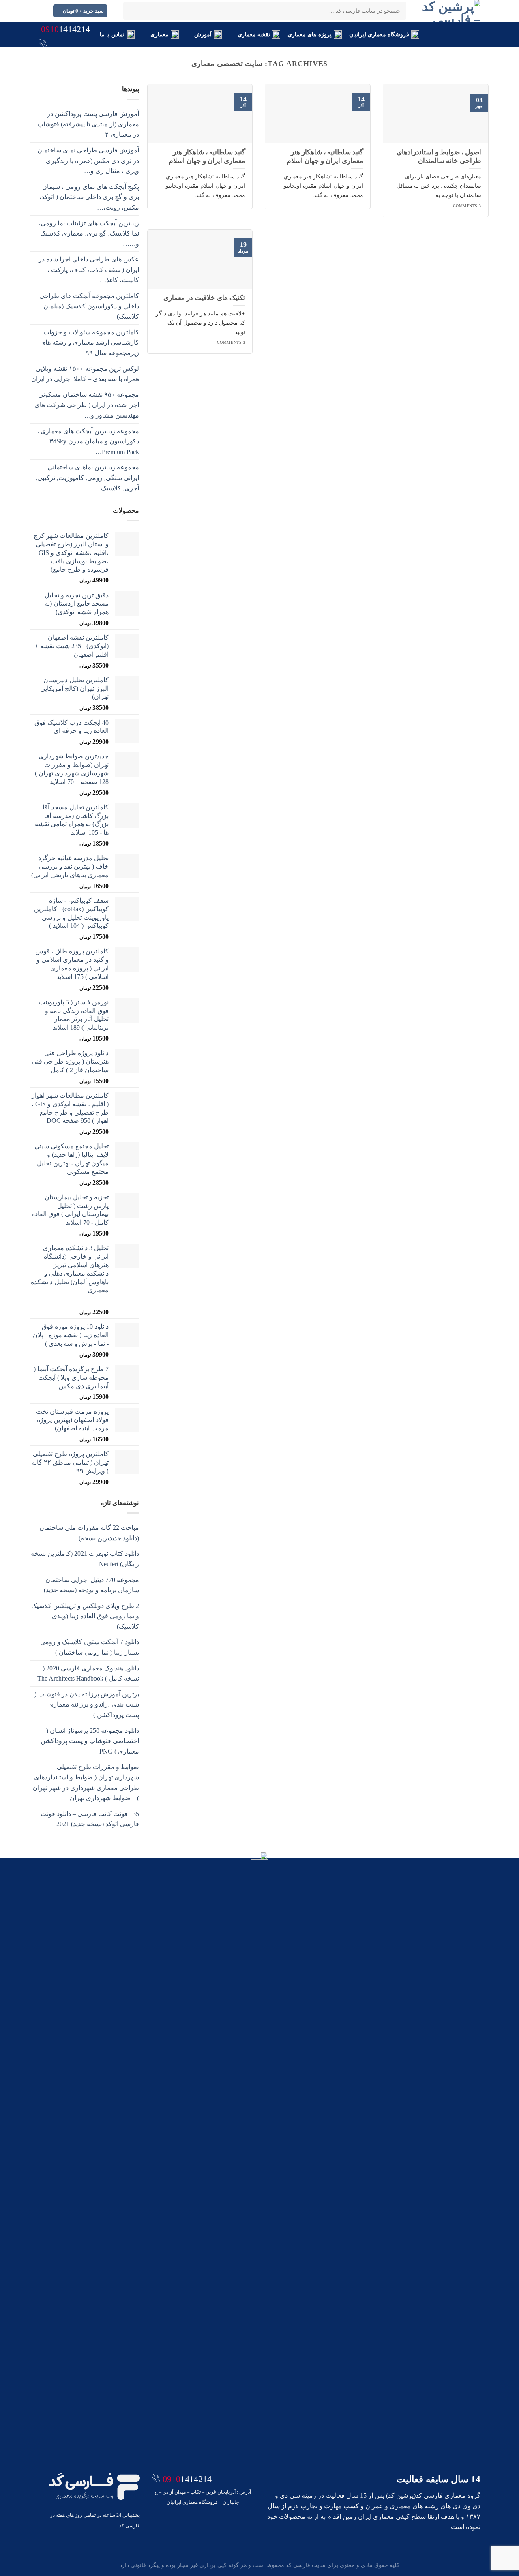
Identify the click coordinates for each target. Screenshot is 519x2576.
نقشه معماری (254, 34)
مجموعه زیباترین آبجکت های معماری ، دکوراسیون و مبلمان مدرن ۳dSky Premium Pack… (88, 441)
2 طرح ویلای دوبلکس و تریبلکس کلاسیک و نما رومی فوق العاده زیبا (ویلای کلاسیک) (85, 1616)
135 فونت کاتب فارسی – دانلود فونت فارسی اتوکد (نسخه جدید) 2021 (90, 1819)
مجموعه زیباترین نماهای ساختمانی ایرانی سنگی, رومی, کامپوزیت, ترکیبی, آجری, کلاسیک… (87, 478)
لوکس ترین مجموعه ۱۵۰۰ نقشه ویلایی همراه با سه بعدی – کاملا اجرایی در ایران (85, 374)
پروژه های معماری (310, 34)
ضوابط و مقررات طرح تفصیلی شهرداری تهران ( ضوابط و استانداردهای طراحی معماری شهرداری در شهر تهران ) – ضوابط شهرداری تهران (86, 1782)
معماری (160, 34)
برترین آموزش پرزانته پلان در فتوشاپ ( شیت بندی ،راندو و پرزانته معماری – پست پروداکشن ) (87, 1704)
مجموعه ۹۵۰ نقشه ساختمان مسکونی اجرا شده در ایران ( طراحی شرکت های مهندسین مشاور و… (87, 405)
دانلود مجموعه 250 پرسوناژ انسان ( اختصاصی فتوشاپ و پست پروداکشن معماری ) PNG (90, 1741)
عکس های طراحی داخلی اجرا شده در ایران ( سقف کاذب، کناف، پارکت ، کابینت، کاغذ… (89, 270)
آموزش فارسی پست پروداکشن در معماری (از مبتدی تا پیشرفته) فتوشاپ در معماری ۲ (88, 124)
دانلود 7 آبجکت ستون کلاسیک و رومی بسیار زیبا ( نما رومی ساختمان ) (90, 1647)
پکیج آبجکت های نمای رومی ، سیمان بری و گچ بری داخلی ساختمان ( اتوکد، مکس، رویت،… (89, 197)
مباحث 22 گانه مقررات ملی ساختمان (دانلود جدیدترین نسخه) (89, 1533)
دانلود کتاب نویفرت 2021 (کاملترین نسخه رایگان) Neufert (85, 1559)
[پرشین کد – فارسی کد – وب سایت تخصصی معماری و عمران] (449, 11)
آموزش (203, 34)
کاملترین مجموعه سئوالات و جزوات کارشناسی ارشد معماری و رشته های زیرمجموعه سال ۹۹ (90, 343)
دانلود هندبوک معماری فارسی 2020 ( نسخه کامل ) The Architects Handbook (88, 1673)
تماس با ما (112, 34)
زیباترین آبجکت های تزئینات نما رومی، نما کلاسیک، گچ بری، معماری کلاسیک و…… (89, 233)
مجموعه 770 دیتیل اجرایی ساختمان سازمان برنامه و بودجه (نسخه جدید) (91, 1585)
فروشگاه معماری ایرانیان (379, 34)
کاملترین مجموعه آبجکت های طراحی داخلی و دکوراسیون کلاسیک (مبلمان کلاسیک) (89, 306)
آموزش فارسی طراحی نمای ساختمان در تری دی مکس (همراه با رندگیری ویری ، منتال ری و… (88, 161)
